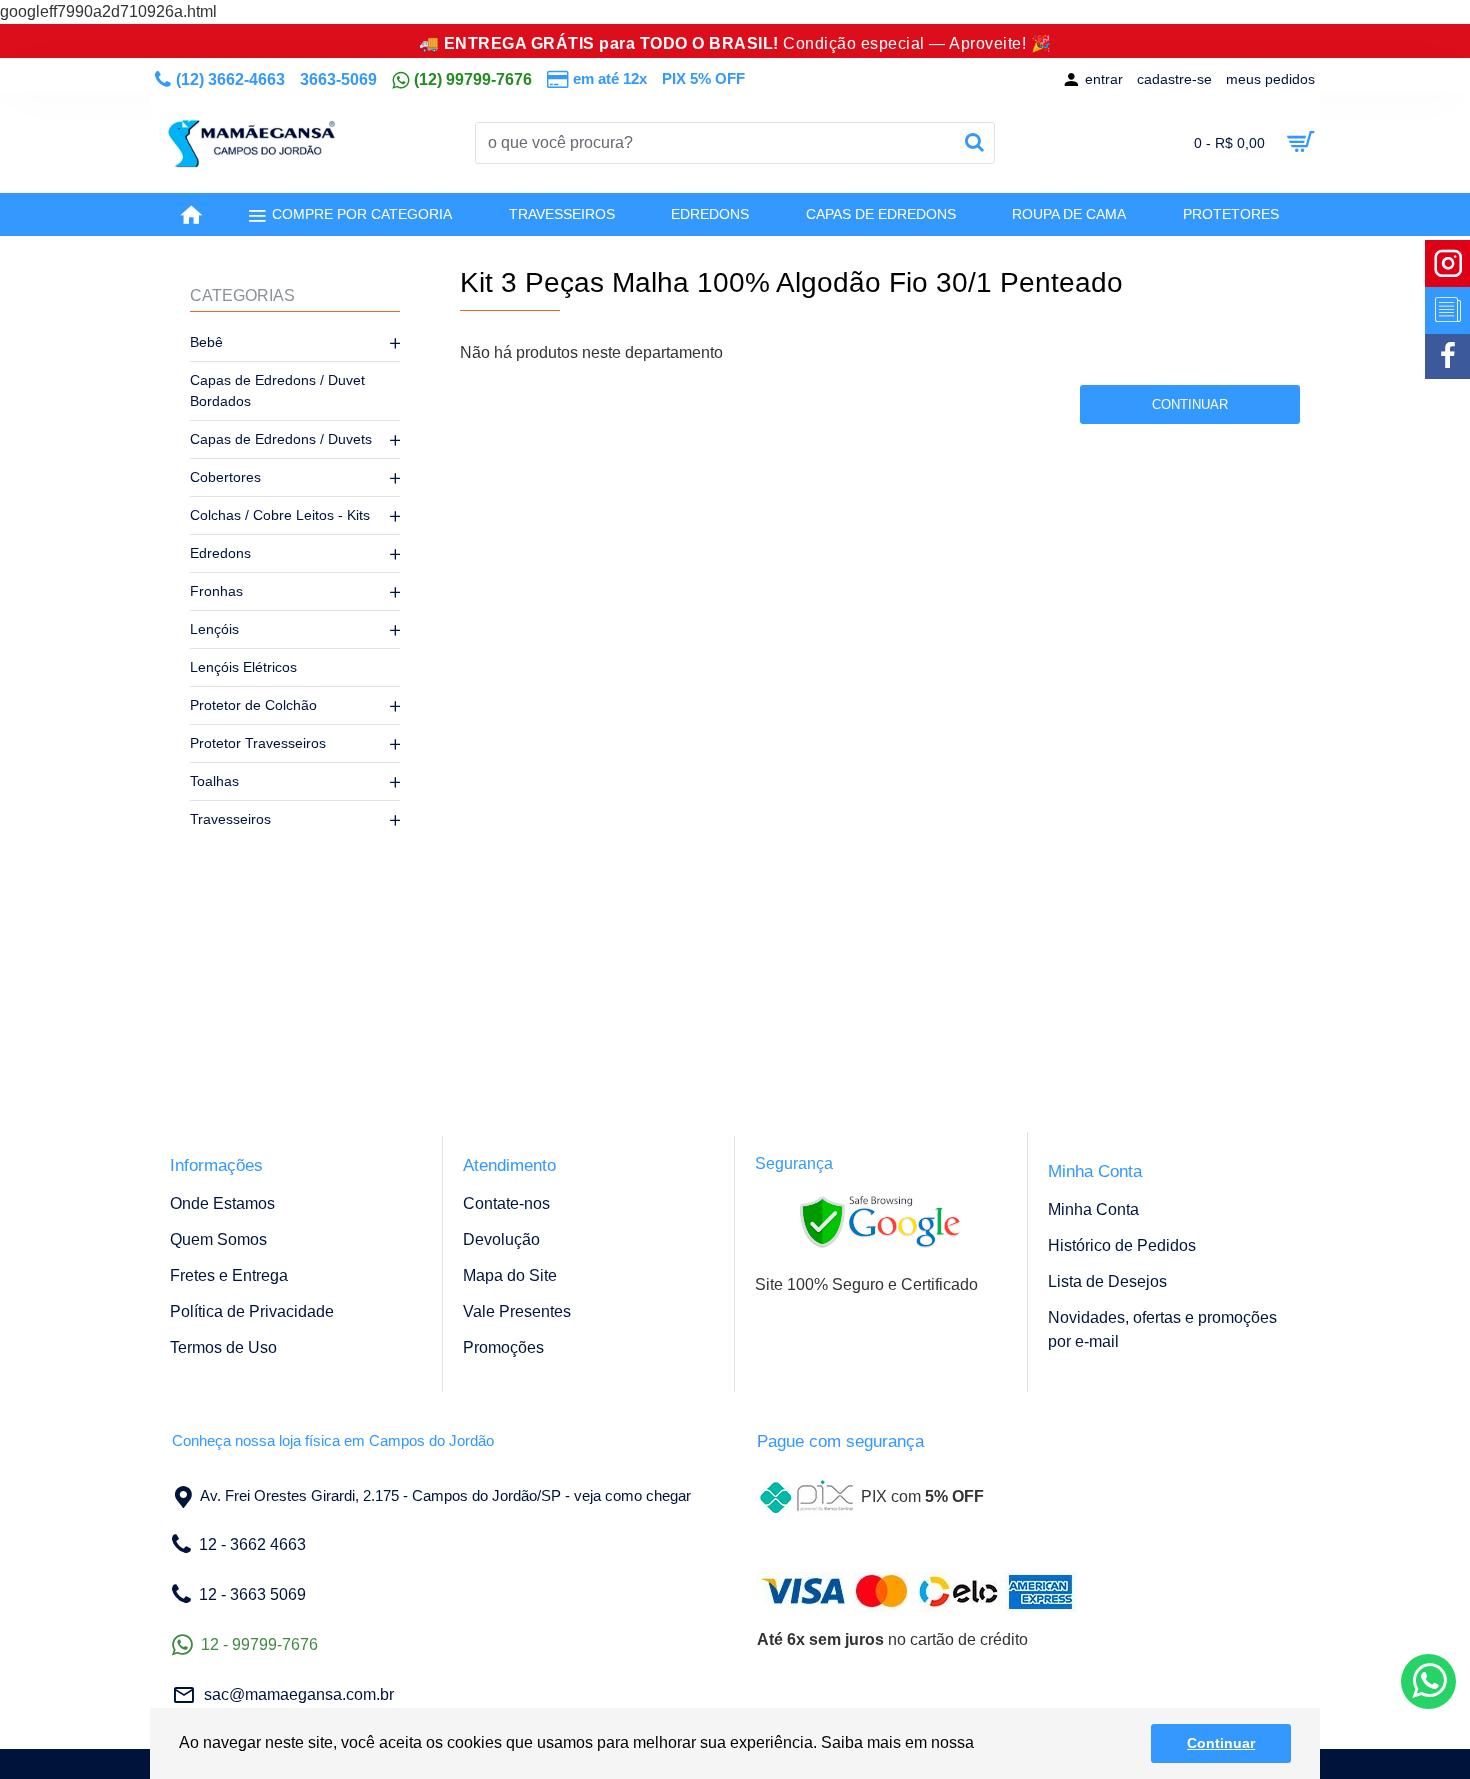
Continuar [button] (1221, 1743)
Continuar (1190, 404)
